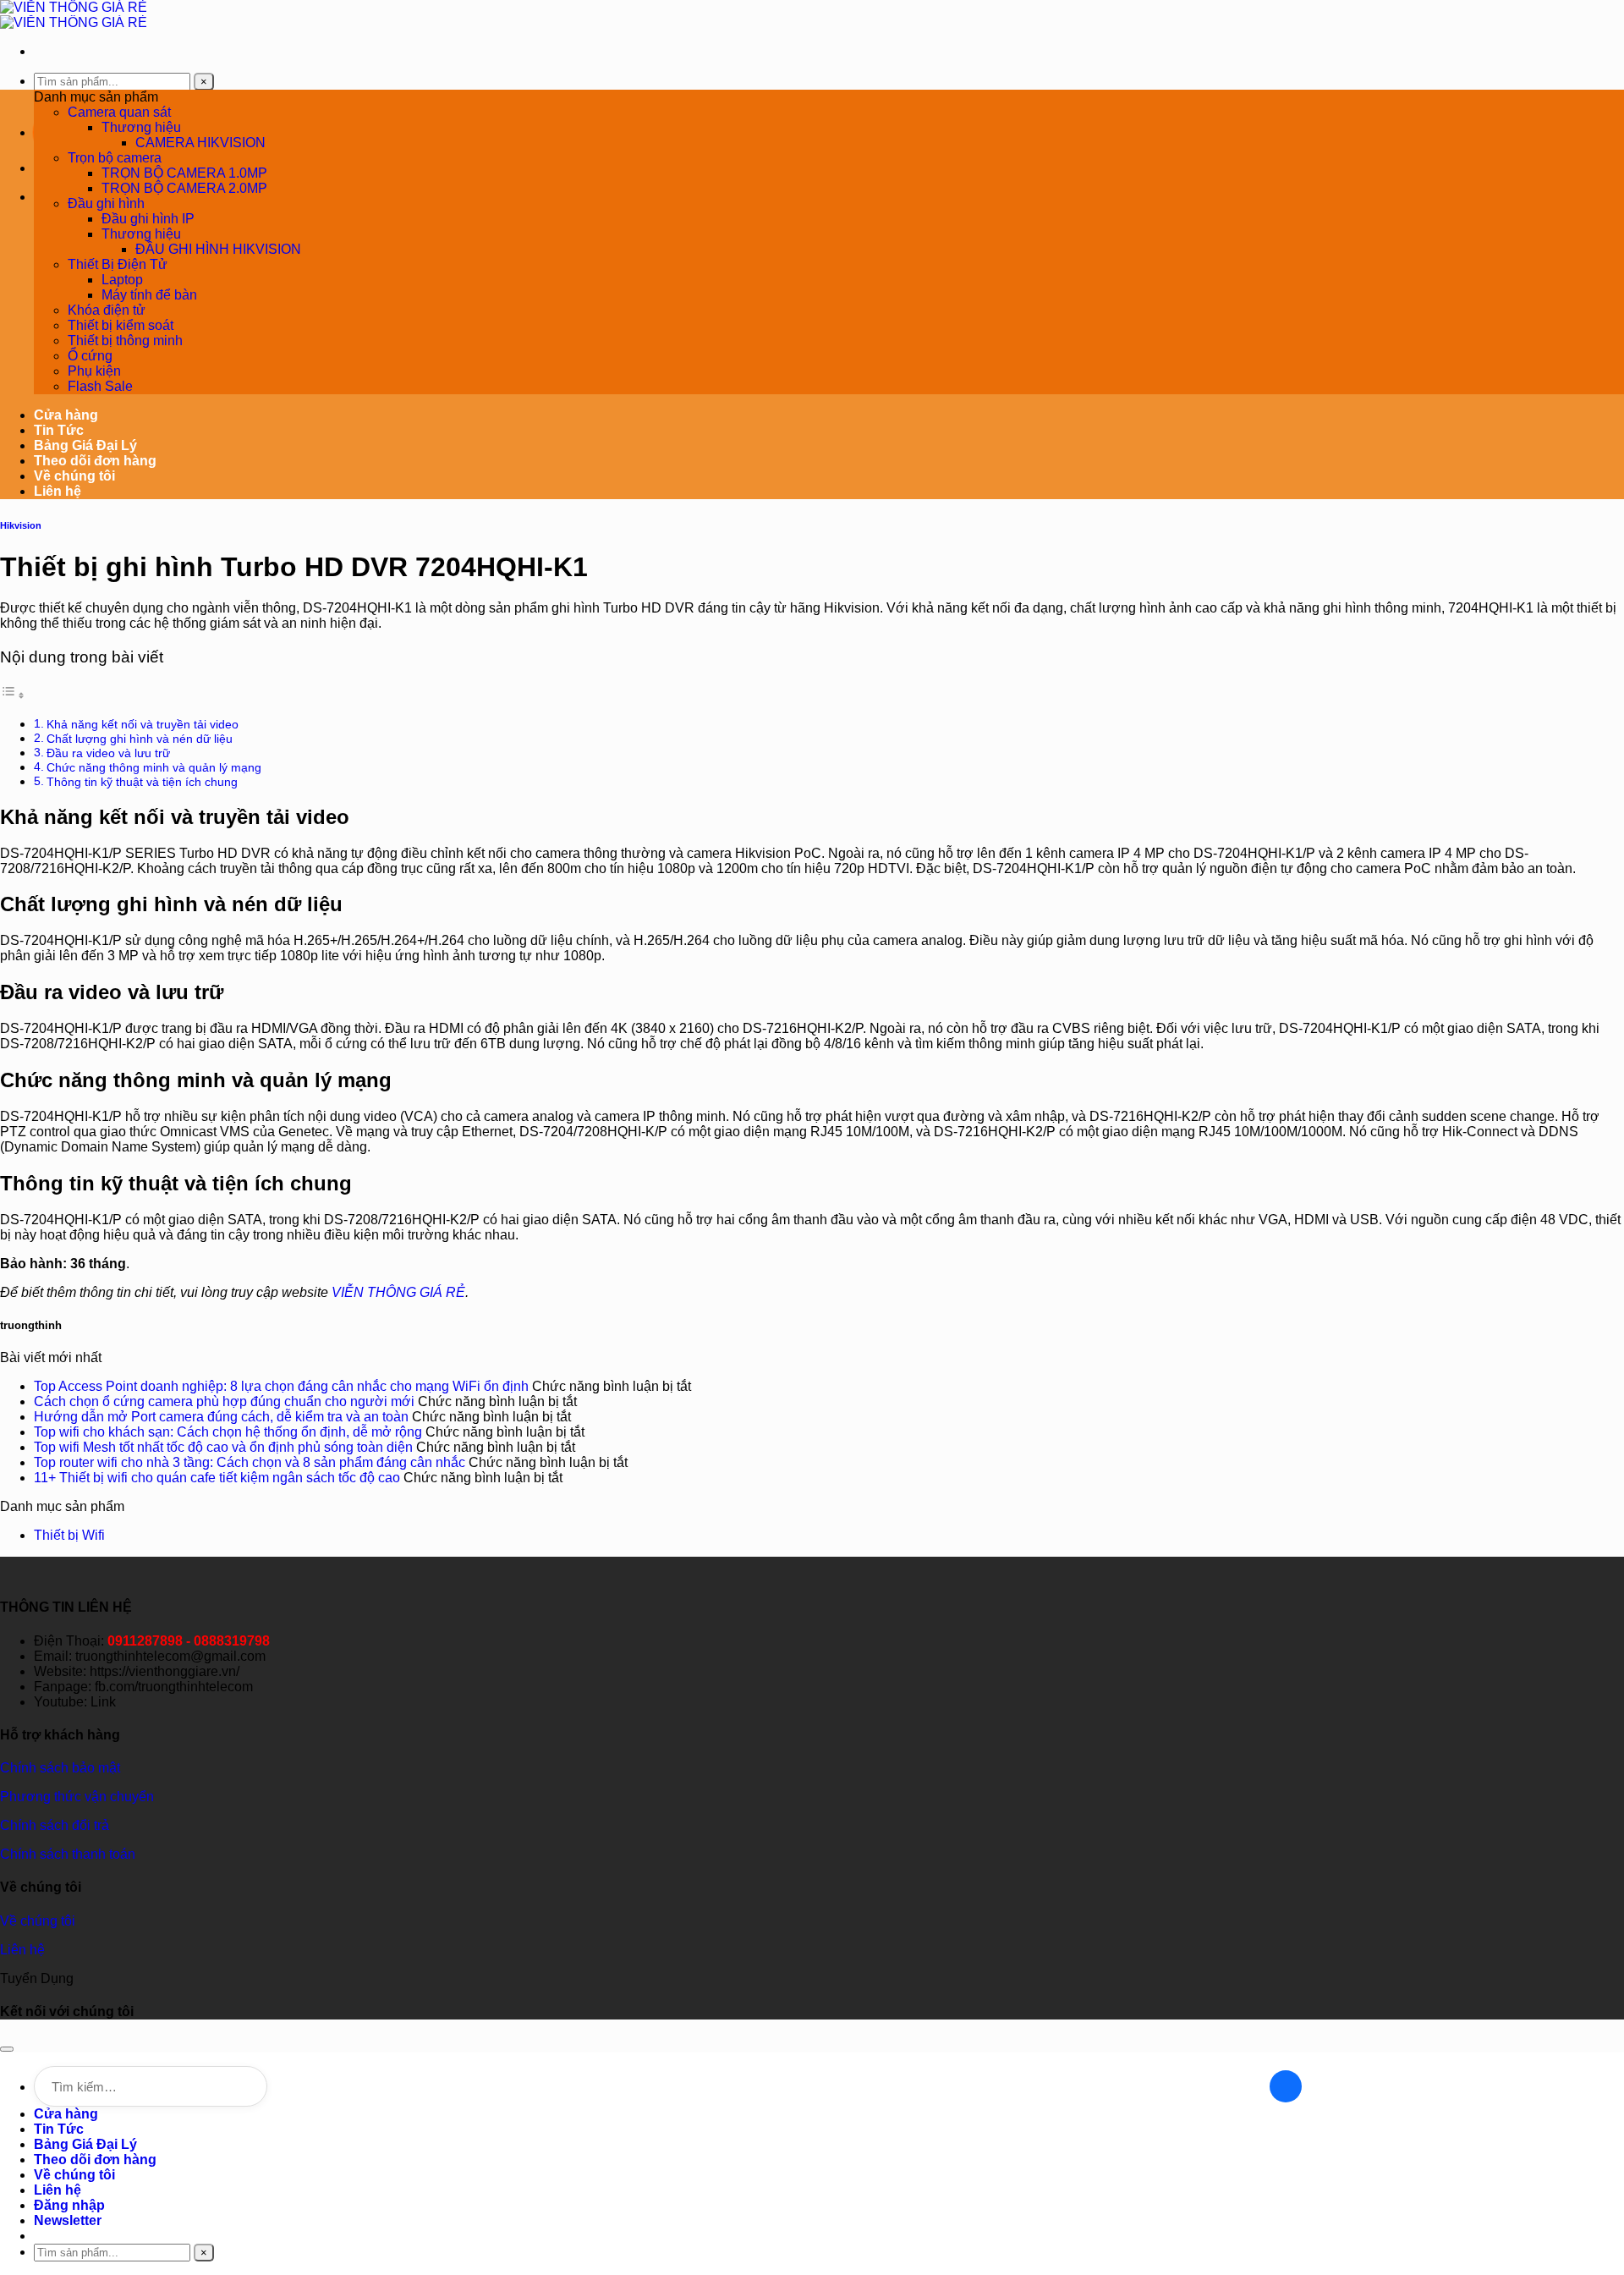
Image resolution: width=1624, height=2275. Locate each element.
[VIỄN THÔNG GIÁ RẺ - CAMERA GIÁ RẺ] (74, 15)
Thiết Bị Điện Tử (118, 264)
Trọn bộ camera (115, 158)
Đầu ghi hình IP (148, 219)
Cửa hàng (66, 415)
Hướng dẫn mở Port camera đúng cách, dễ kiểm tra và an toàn (221, 1417)
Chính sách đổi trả (55, 1825)
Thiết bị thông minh (125, 341)
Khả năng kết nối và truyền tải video (143, 724)
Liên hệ (58, 491)
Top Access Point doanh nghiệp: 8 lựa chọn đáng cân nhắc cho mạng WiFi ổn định (281, 1386)
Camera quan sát (119, 112)
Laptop (122, 280)
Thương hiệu (141, 127)
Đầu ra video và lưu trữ (108, 753)
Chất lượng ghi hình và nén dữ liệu (140, 739)
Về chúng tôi (74, 476)
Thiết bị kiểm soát (121, 325)
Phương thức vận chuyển (77, 1797)
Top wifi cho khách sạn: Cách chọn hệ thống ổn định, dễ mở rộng (228, 1432)
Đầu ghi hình (106, 203)
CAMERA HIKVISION (200, 143)
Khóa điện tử (107, 310)
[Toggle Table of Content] (13, 695)
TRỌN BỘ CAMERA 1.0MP (184, 173)
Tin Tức (59, 430)
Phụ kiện (94, 371)
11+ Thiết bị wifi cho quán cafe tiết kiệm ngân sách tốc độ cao (217, 1478)
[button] (68, 2220)
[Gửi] (1286, 2086)
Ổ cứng (90, 356)
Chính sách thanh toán (68, 1854)
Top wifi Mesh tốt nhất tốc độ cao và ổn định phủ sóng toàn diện (223, 1447)
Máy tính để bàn (149, 295)
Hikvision (21, 525)
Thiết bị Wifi (69, 1535)
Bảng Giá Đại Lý (85, 445)
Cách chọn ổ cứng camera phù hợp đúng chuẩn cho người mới (224, 1401)
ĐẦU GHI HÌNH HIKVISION (218, 249)
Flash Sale (100, 386)
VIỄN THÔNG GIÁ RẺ (398, 1292)
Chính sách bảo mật (60, 1768)
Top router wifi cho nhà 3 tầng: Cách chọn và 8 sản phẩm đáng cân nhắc (250, 1462)
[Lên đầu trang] (7, 2049)
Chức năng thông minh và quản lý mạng (154, 767)
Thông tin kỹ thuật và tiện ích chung (142, 782)
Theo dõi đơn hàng (95, 461)
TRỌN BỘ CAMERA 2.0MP (184, 188)
